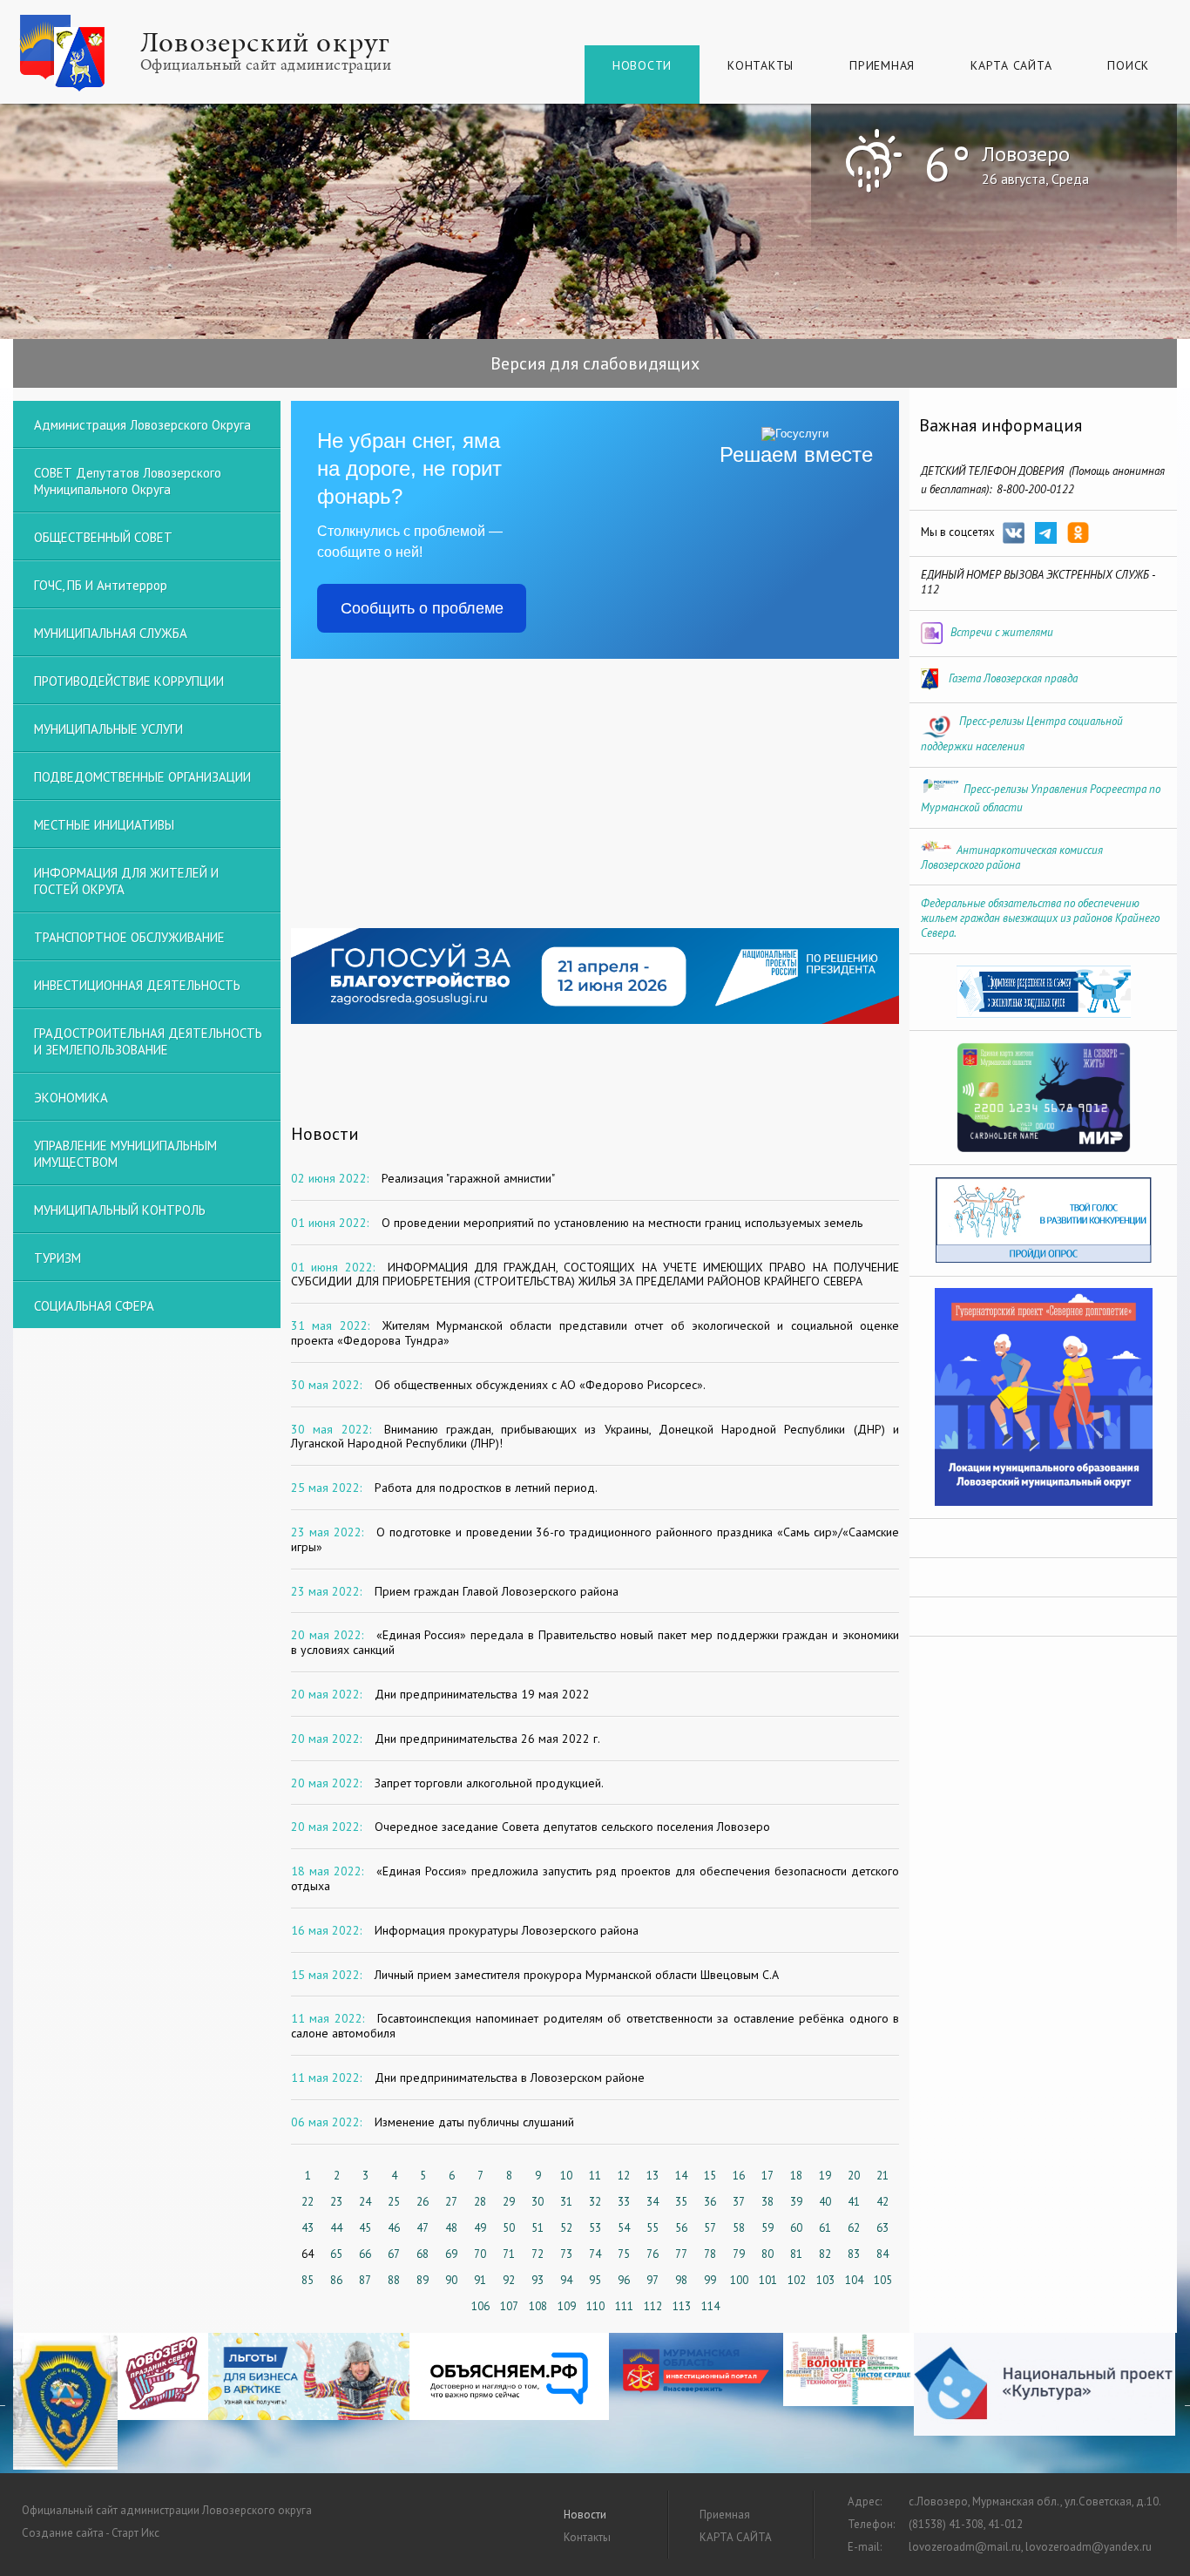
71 (509, 2254)
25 (394, 2202)
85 (308, 2280)
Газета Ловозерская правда (1013, 678)
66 (365, 2254)
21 (882, 2176)
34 (652, 2202)
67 (394, 2254)
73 (566, 2254)
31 (566, 2202)
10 (566, 2176)
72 (538, 2254)
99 (710, 2280)
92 (509, 2280)
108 (538, 2306)
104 (854, 2280)
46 (394, 2228)
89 (423, 2280)
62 (854, 2228)
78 (710, 2254)
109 (567, 2306)
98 (681, 2280)
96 (624, 2280)
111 (624, 2306)
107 (509, 2306)
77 (681, 2254)
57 (710, 2228)
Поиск (1128, 65)
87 (365, 2280)
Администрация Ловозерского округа (142, 425)
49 (480, 2228)
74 (595, 2254)
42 (882, 2202)
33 (624, 2202)
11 (595, 2176)
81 (796, 2254)
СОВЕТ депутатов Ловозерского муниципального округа (128, 481)
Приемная (882, 65)
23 (336, 2202)
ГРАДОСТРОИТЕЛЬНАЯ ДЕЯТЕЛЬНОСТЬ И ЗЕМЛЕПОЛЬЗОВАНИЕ (148, 1041)
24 (365, 2202)
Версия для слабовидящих (595, 363)
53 (595, 2228)
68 (423, 2254)
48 (451, 2228)
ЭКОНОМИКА (71, 1098)
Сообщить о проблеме (422, 608)
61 (825, 2228)
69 (451, 2254)
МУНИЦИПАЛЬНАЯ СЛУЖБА (111, 633)
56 (681, 2228)
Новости (642, 65)
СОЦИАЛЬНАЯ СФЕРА (94, 1306)
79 (739, 2254)
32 (595, 2202)
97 (652, 2280)
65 (336, 2254)
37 (739, 2202)
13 (652, 2176)
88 (394, 2280)
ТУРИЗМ (57, 1258)
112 (653, 2306)
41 (854, 2202)
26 (423, 2202)
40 (825, 2202)
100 (739, 2280)
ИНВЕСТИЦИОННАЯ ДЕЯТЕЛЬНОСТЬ (137, 985)
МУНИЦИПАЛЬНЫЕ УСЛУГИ (108, 729)
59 (767, 2228)
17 (767, 2176)
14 (681, 2176)
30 (538, 2202)
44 (336, 2228)
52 (566, 2228)
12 (624, 2176)
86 (336, 2280)
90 (451, 2280)
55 (652, 2228)
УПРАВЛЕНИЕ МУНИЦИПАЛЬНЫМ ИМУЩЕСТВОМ (125, 1154)
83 (854, 2254)
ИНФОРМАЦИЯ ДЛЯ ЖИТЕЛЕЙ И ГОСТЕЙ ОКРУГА (126, 881)
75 (624, 2254)
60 (796, 2228)
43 (308, 2228)
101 (768, 2280)
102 (797, 2280)
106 (480, 2306)
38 (767, 2202)
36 (710, 2202)
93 (538, 2280)
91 (480, 2280)
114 (710, 2306)
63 (882, 2228)
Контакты (761, 65)
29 (509, 2202)
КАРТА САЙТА (1011, 65)
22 (308, 2202)
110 (595, 2306)
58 (739, 2228)
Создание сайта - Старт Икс (91, 2533)
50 (509, 2228)
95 (595, 2280)
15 (710, 2176)
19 (825, 2176)
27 (451, 2202)
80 (767, 2254)
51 (538, 2228)
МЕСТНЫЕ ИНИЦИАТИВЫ (104, 825)
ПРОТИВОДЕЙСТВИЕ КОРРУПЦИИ (129, 681)
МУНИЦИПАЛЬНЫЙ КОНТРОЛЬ (120, 1210)
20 (854, 2176)
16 (739, 2176)
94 (566, 2280)
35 (681, 2202)
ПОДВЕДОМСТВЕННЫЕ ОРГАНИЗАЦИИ (142, 777)
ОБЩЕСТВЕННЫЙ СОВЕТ (103, 537)
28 (480, 2202)
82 (825, 2254)
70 (480, 2254)
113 (682, 2306)
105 (883, 2280)
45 (365, 2228)
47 (423, 2228)
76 (652, 2254)
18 (796, 2176)
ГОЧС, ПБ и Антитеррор (101, 585)
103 (825, 2280)
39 (796, 2202)
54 (624, 2228)
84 (882, 2254)
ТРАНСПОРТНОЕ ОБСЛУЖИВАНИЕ (129, 937)
